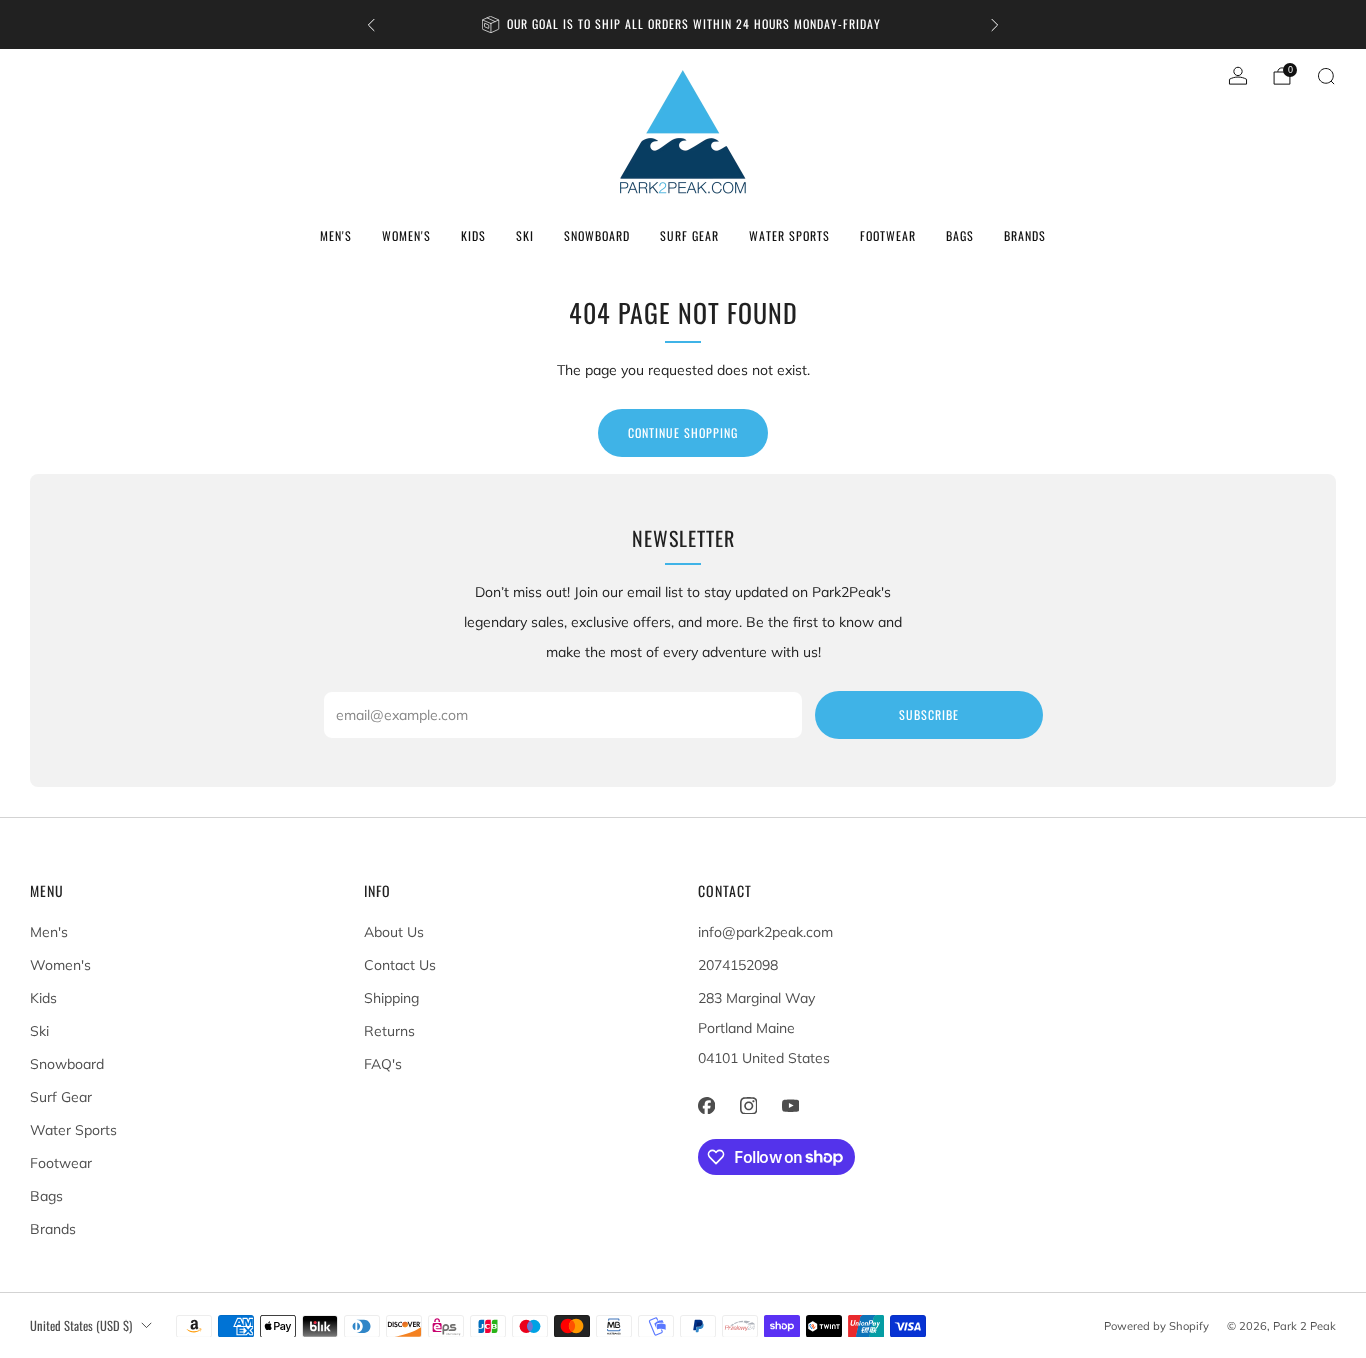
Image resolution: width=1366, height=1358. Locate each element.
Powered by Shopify (1156, 1326)
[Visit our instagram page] (748, 1106)
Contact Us (400, 965)
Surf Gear (689, 235)
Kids (473, 235)
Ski (525, 235)
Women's (406, 235)
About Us (394, 932)
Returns (389, 1031)
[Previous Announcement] (371, 25)
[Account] (1238, 76)
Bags (960, 235)
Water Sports (789, 235)
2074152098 (738, 965)
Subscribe (929, 714)
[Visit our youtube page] (790, 1106)
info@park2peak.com (765, 932)
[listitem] (683, 24)
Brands (1025, 235)
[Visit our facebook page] (706, 1106)
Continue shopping (683, 432)
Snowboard (597, 235)
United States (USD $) (81, 1325)
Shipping (391, 998)
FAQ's (383, 1064)
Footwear (888, 235)
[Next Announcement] (995, 25)
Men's (336, 235)
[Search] (1326, 76)
